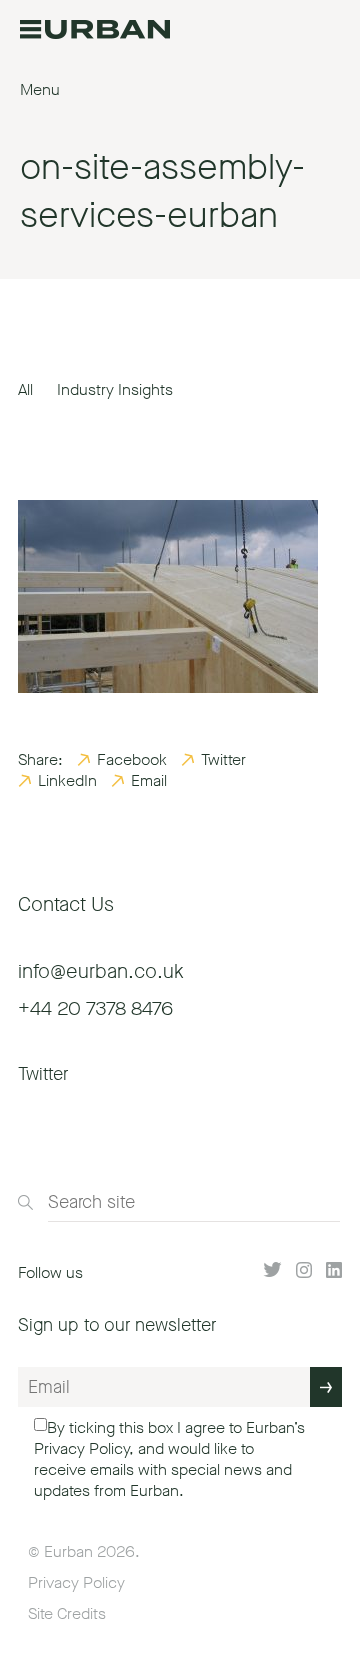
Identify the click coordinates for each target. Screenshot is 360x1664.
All (25, 389)
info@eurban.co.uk (101, 971)
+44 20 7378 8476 (95, 1008)
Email (149, 780)
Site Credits (67, 1613)
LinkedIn (67, 780)
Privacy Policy (81, 1448)
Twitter (223, 759)
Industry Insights (115, 389)
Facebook (132, 759)
